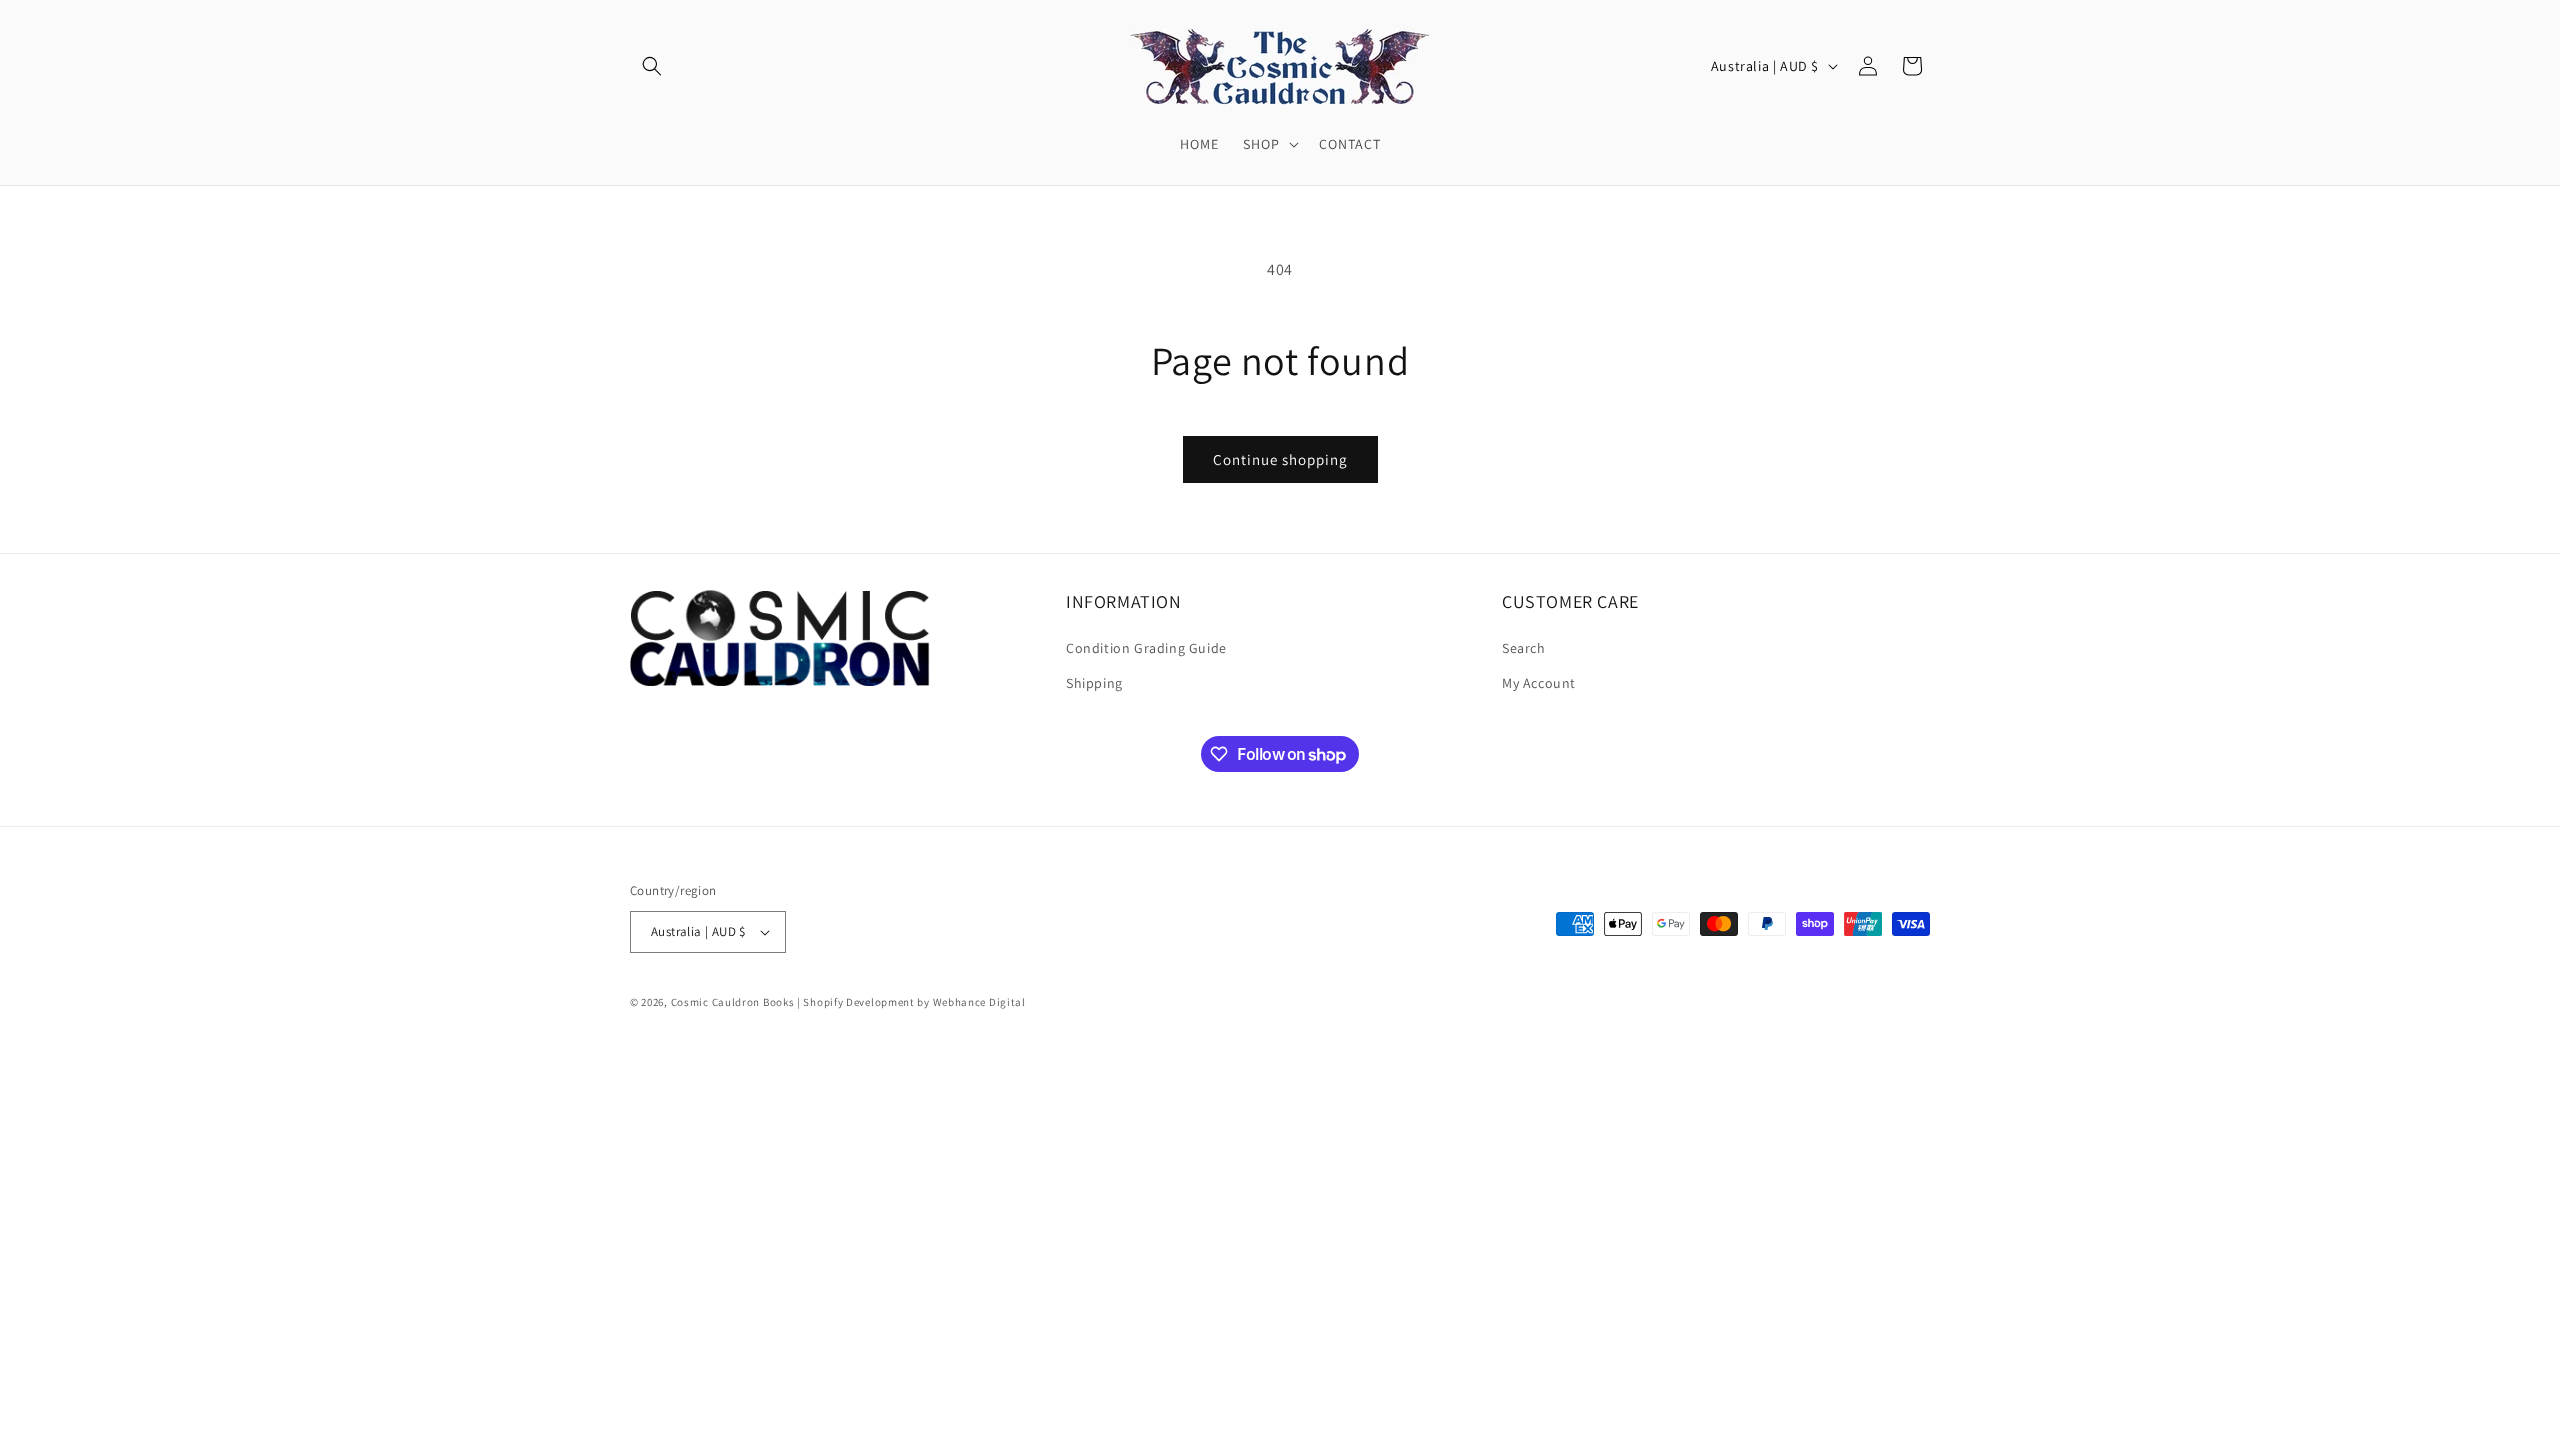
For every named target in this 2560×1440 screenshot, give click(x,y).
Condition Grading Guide (1146, 648)
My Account (1539, 683)
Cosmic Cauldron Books (733, 1002)
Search (1524, 648)
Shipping (1094, 683)
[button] (652, 66)
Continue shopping (1280, 459)
